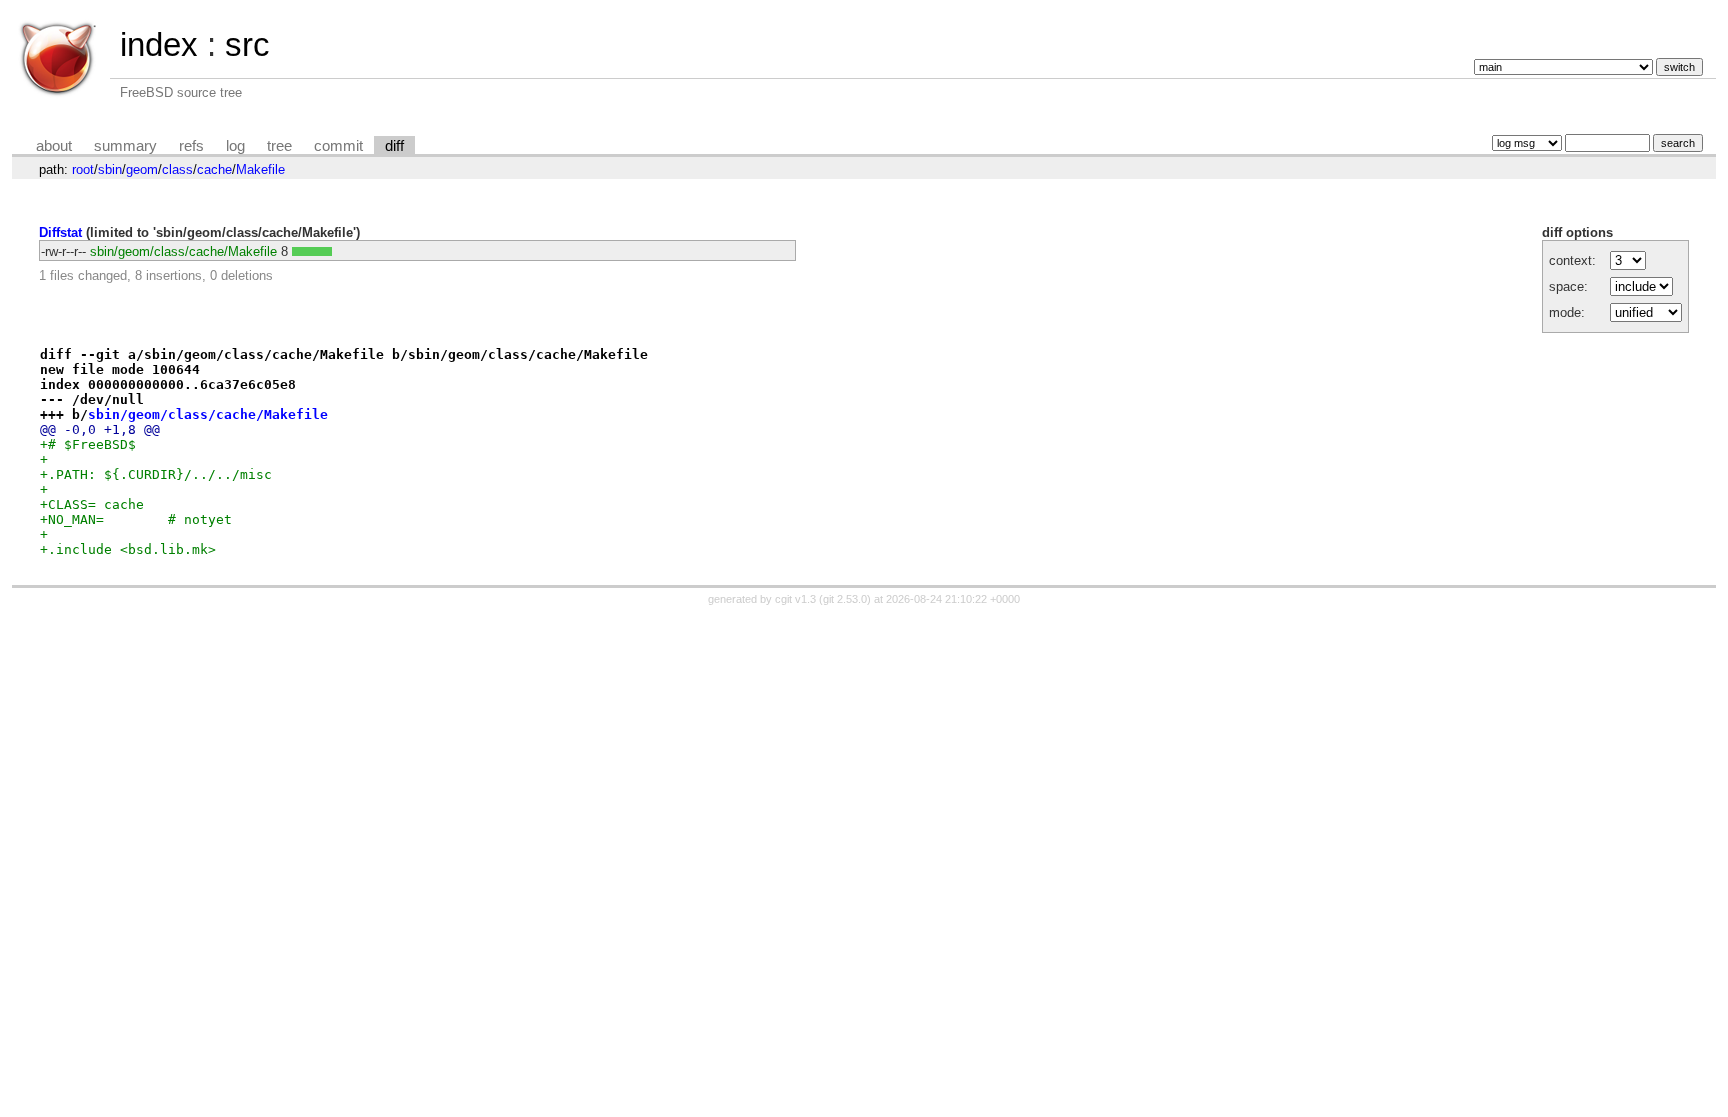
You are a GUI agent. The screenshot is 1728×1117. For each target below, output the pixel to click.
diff (394, 146)
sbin (110, 169)
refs (191, 146)
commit (338, 146)
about (54, 146)
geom (142, 169)
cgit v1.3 (795, 599)
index (159, 44)
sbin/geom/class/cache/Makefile (183, 251)
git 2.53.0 (845, 599)
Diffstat (60, 232)
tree (279, 146)
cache (214, 169)
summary (125, 146)
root (83, 169)
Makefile (260, 169)
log (235, 146)
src (247, 44)
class (177, 169)
